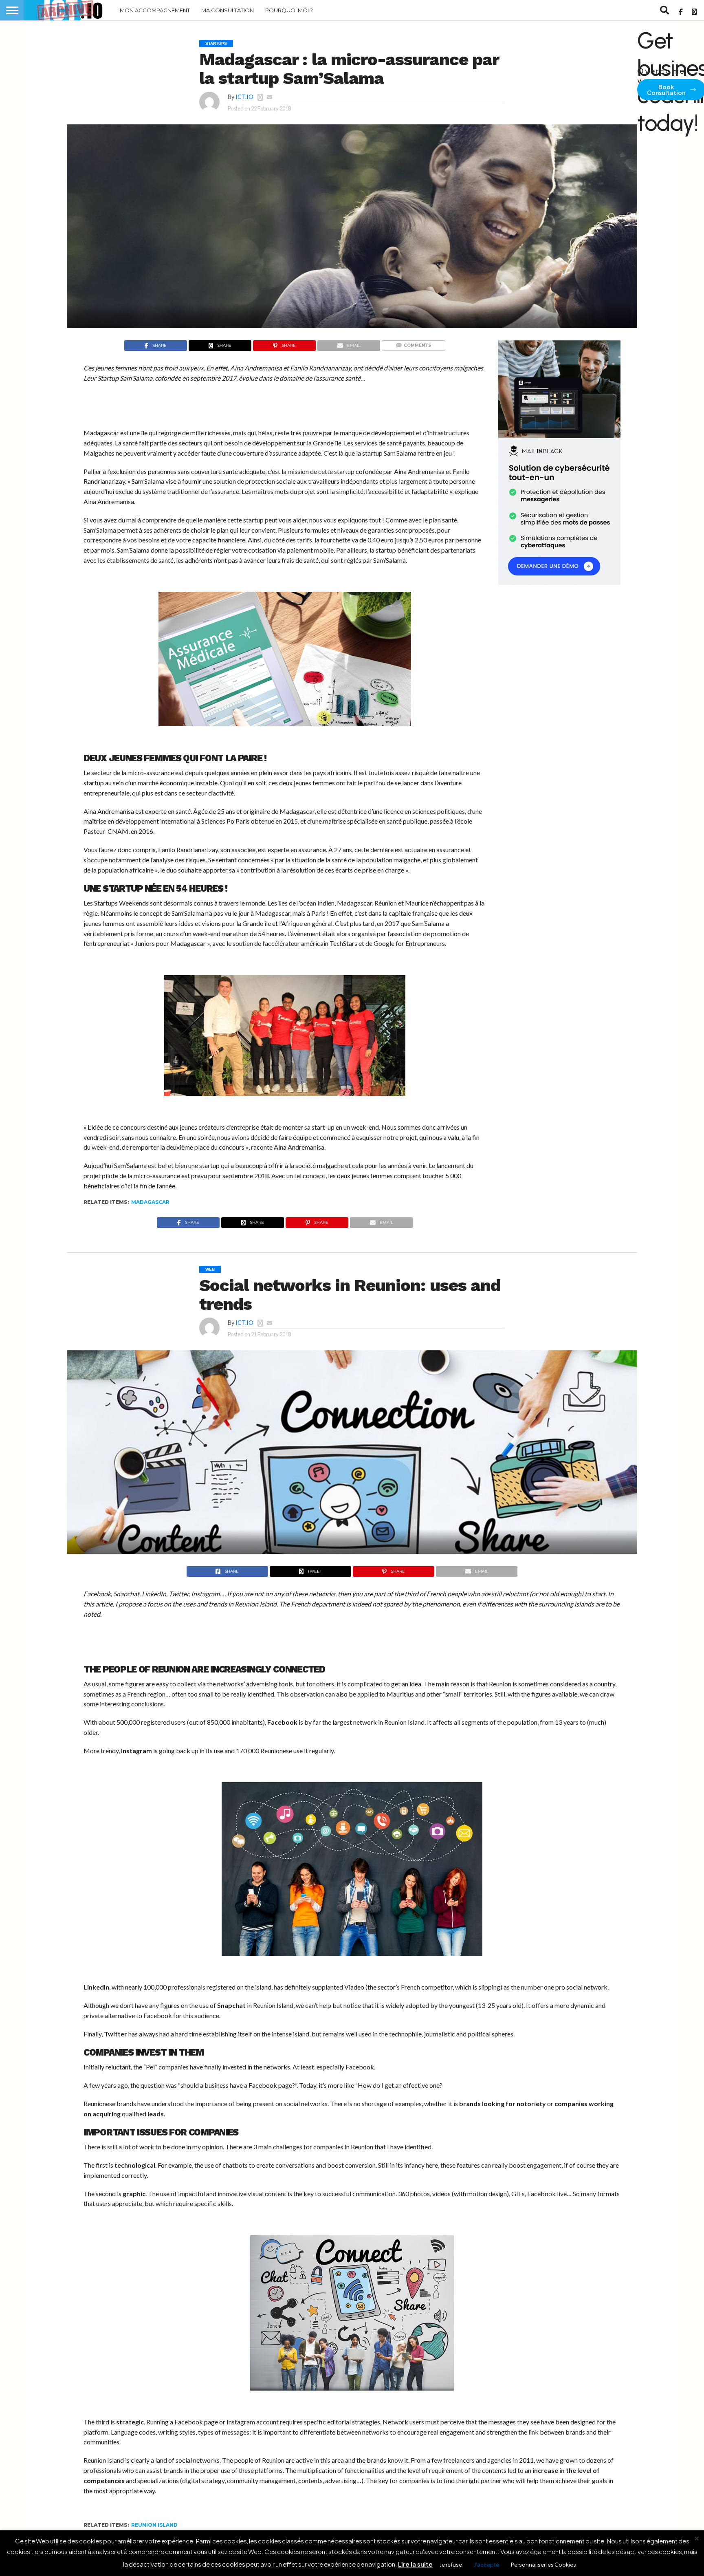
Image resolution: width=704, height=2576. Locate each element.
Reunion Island (154, 2525)
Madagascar (150, 1202)
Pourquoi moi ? (289, 10)
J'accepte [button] (486, 2565)
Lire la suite (415, 2564)
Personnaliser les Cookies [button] (543, 2565)
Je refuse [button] (451, 2565)
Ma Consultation (228, 10)
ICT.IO (244, 97)
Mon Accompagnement (155, 10)
